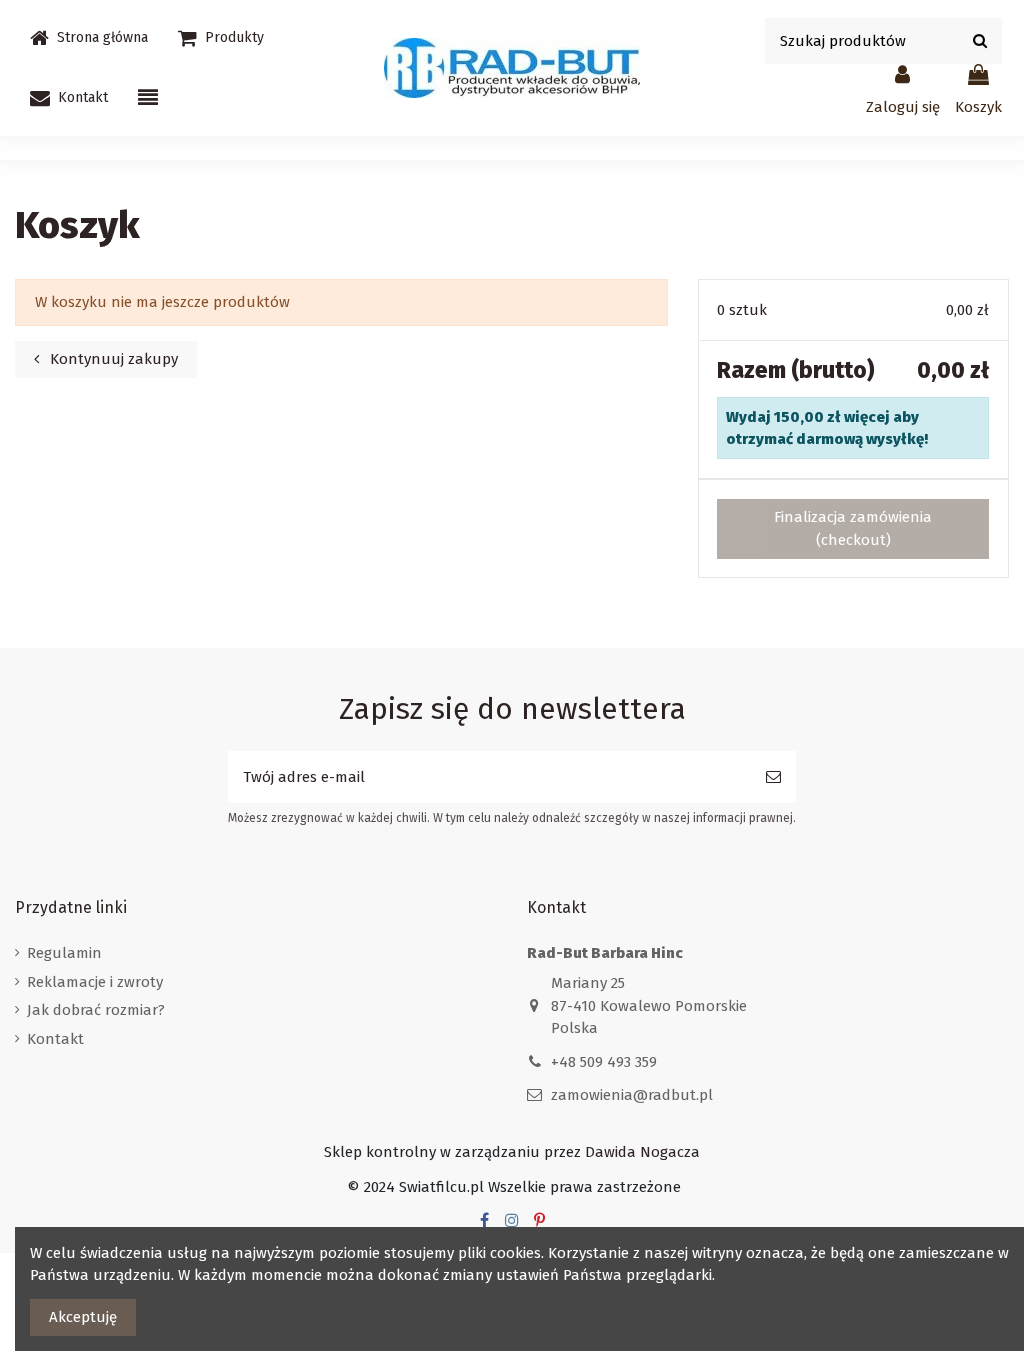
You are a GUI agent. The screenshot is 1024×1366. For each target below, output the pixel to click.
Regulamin (64, 953)
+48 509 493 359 (604, 1062)
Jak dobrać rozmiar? (96, 1010)
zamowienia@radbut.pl (632, 1095)
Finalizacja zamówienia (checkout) (853, 528)
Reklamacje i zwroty (95, 982)
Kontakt (55, 1039)
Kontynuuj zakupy (112, 359)
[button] (221, 38)
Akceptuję (83, 1317)
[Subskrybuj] (773, 777)
